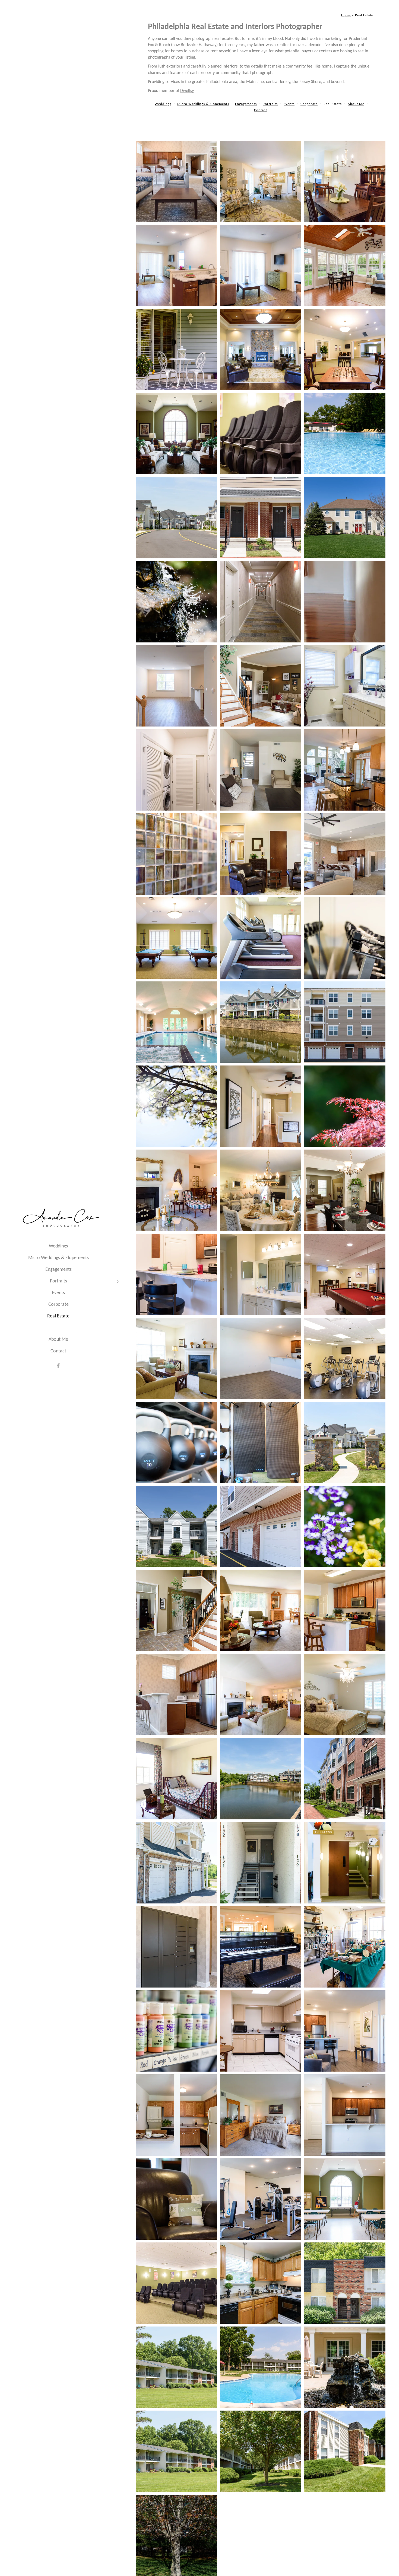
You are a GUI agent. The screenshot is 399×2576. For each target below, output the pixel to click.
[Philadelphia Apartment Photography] (176, 350)
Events (58, 1293)
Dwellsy (187, 91)
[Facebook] (58, 1366)
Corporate (58, 1305)
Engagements (58, 1270)
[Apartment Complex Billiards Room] (176, 938)
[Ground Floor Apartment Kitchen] (176, 265)
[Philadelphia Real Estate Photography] (345, 770)
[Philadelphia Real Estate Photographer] (345, 1190)
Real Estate (58, 1316)
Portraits (58, 1281)
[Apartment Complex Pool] (345, 434)
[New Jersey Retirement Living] (345, 1947)
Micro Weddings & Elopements (58, 1258)
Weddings (58, 1246)
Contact (58, 1351)
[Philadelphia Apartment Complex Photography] (176, 181)
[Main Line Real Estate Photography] (345, 265)
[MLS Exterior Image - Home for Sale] (345, 518)
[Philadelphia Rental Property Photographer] (345, 181)
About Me (58, 1340)
